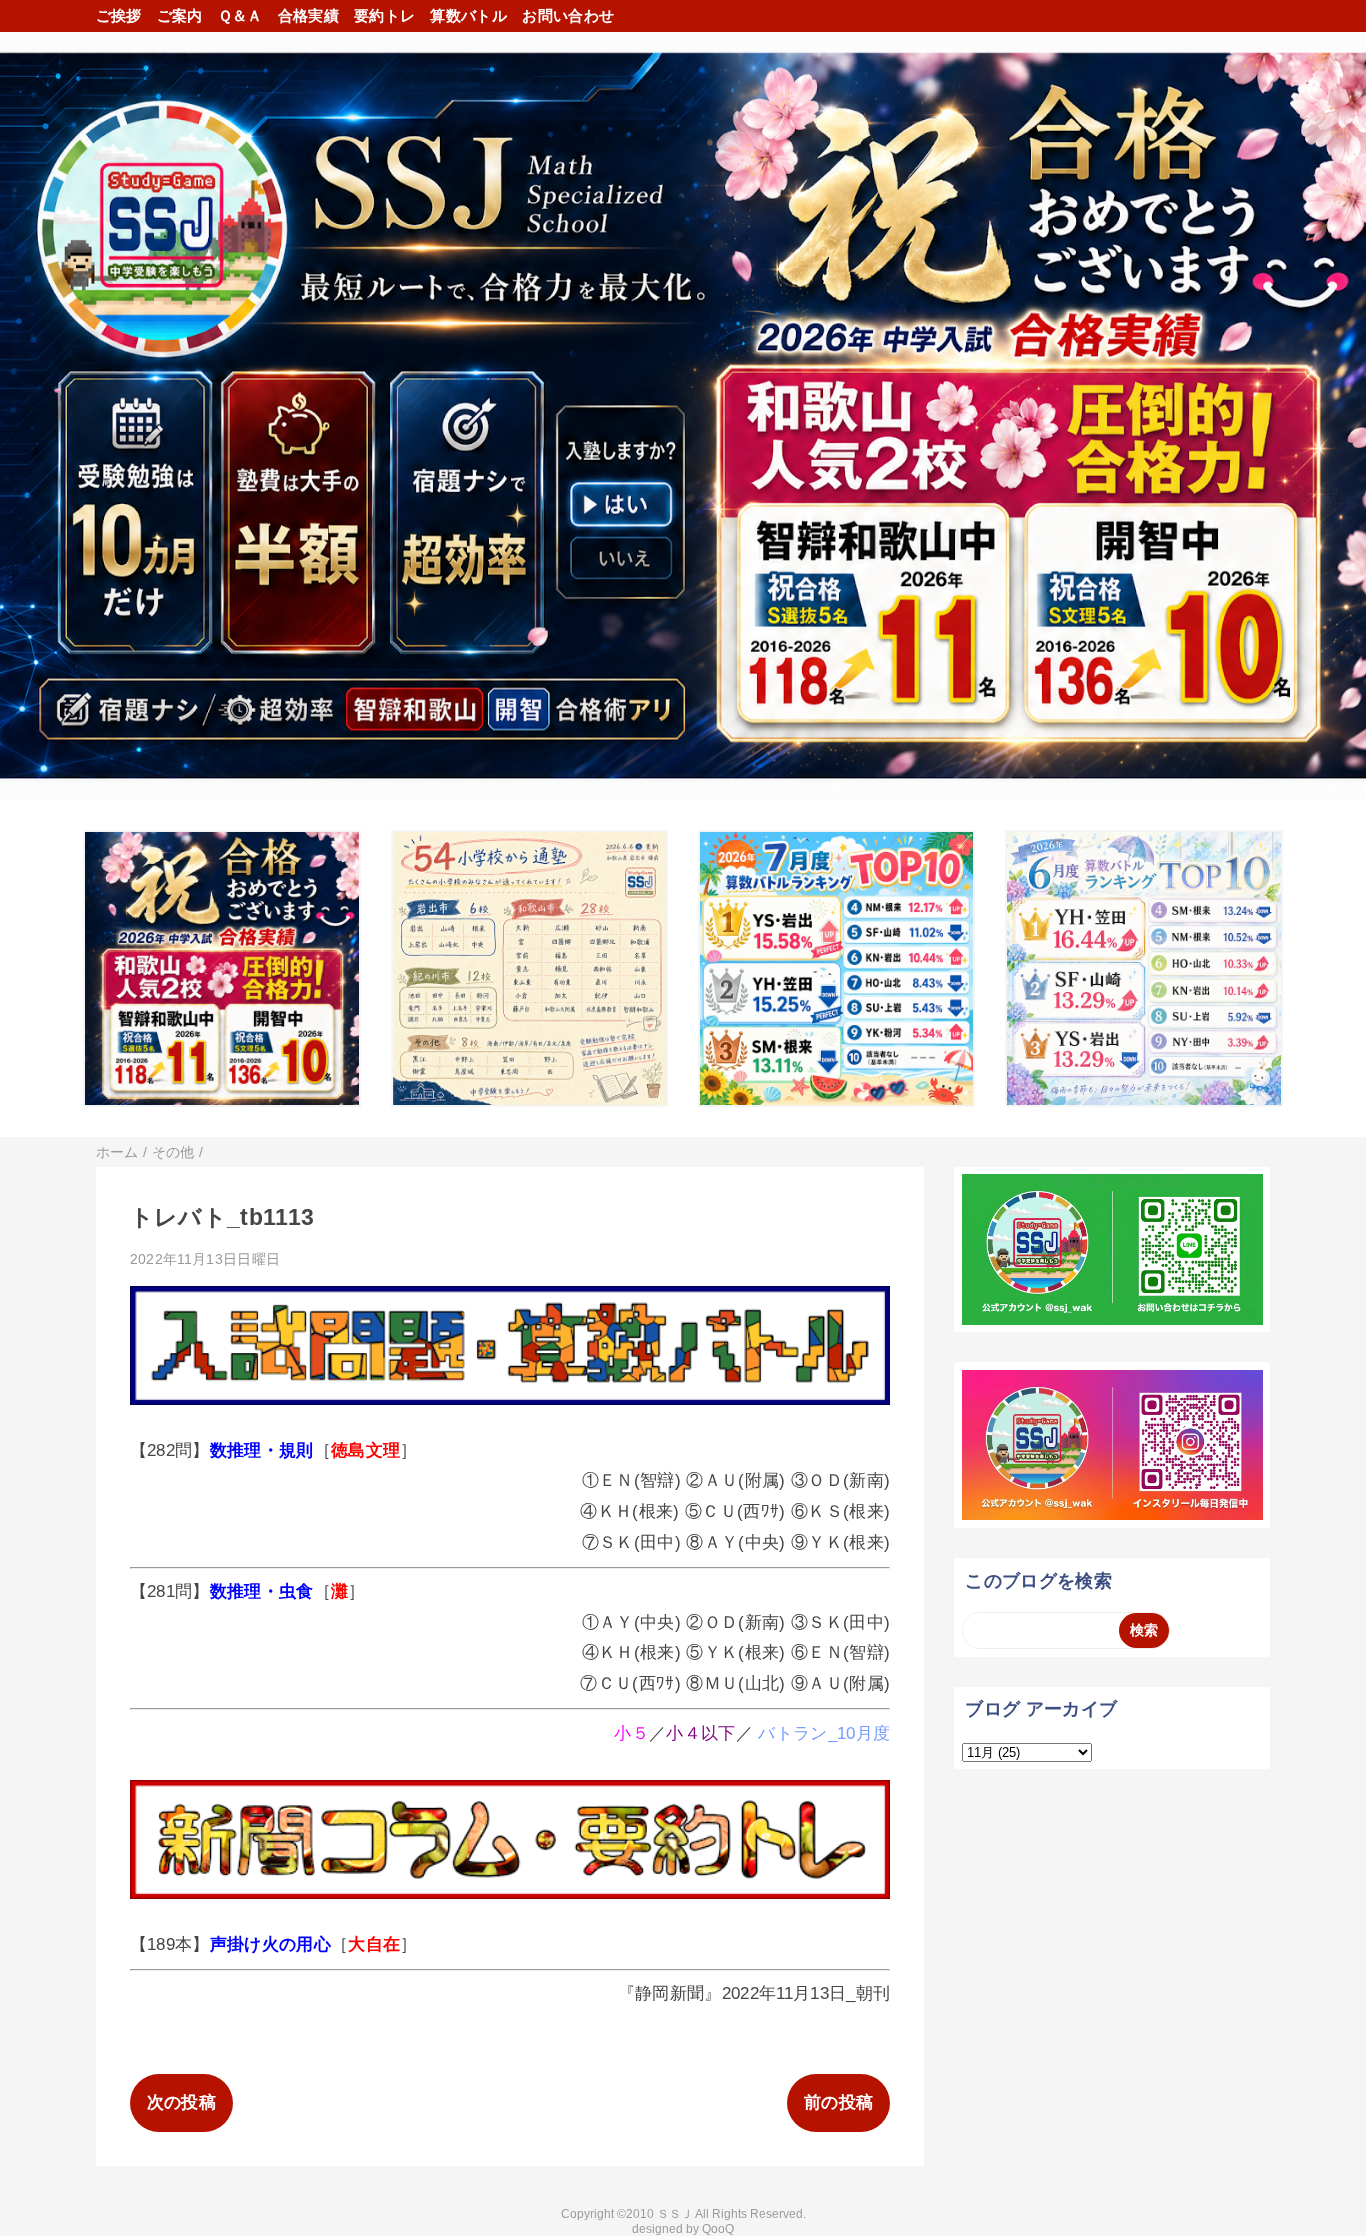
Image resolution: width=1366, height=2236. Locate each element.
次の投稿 (181, 2102)
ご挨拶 (119, 15)
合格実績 (308, 15)
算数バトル (468, 15)
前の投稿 (838, 2102)
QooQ (718, 2229)
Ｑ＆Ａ (240, 15)
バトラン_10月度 (824, 1733)
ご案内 (180, 15)
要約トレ (384, 15)
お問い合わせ (568, 15)
